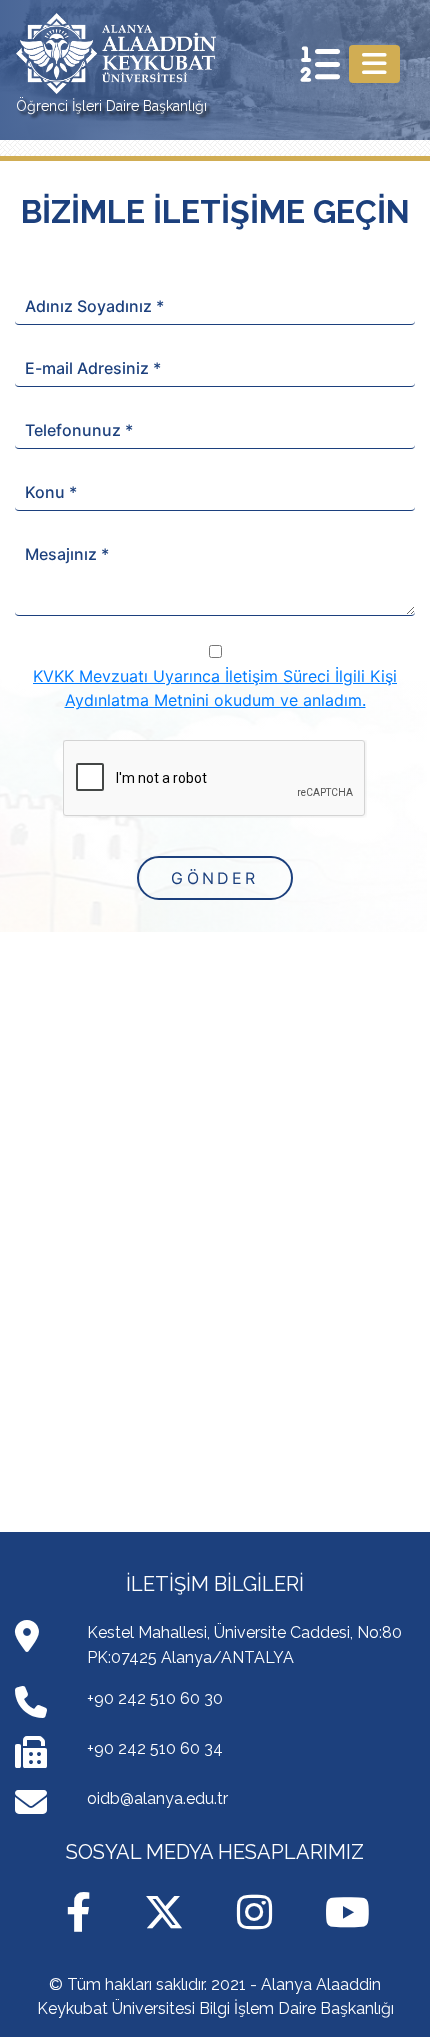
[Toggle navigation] (374, 64)
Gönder (214, 878)
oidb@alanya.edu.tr (157, 1798)
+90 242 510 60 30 (155, 1698)
